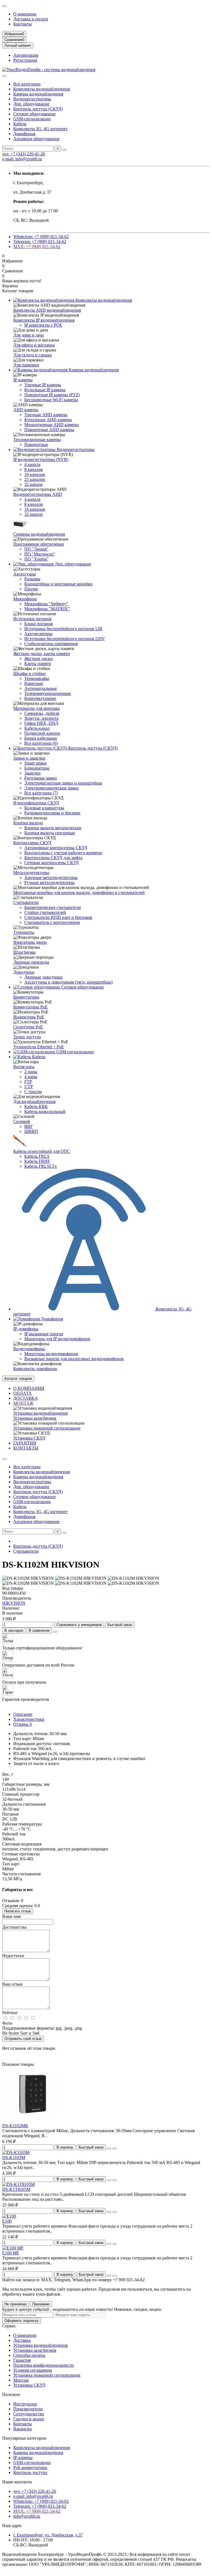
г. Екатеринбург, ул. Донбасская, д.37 (48, 2535)
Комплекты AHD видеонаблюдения (47, 310)
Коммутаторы (26, 997)
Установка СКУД (29, 1438)
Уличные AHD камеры (46, 415)
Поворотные (36, 444)
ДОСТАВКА (26, 1398)
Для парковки (26, 365)
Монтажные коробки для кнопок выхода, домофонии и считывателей (79, 892)
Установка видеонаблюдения (40, 1413)
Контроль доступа (30, 2472)
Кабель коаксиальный (45, 1111)
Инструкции (25, 2404)
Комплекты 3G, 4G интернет (40, 129)
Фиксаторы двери (30, 942)
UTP (29, 1087)
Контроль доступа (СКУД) (38, 109)
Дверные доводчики (43, 977)
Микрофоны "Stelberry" (46, 604)
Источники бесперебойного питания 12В (63, 629)
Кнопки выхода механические (53, 828)
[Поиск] (64, 150)
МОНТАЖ (23, 1403)
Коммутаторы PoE (31, 1007)
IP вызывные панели (44, 1334)
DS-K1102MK (15, 2126)
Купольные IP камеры (45, 390)
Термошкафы (37, 678)
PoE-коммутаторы (30, 2467)
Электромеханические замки (51, 788)
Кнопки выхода (28, 823)
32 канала (33, 484)
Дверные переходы (31, 962)
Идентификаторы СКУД (36, 803)
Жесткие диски (39, 659)
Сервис (9, 2326)
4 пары (31, 1077)
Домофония (24, 134)
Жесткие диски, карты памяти (42, 654)
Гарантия (22, 2360)
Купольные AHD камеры (48, 420)
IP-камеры (23, 380)
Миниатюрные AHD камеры (51, 425)
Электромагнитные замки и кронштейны (63, 783)
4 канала (32, 464)
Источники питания (32, 619)
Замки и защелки (29, 758)
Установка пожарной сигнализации (47, 1428)
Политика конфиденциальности (43, 2365)
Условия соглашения (33, 2370)
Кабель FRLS (37, 1156)
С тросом (33, 1092)
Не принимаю (16, 2304)
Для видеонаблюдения (34, 1101)
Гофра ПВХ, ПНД (41, 723)
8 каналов (34, 469)
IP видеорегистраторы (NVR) (41, 459)
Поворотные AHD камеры (49, 430)
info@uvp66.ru (27, 2516)
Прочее (31, 589)
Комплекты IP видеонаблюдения (44, 320)
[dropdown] (4, 6)
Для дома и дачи (29, 335)
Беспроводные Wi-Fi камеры (51, 400)
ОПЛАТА (22, 1393)
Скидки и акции (29, 2419)
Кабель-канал (37, 728)
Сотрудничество (29, 2414)
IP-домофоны (26, 1329)
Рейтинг (10, 2013)
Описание (23, 1714)
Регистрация (25, 60)
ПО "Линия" (36, 549)
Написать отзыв (18, 1911)
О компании (25, 14)
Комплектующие (40, 698)
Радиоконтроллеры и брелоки (52, 813)
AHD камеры (26, 410)
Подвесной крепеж (42, 733)
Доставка (22, 2340)
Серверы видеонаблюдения (39, 534)
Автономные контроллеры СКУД (56, 848)
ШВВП (31, 1131)
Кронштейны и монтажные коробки (58, 584)
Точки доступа (27, 1037)
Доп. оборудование (31, 104)
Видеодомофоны (29, 1349)
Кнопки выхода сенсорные (50, 833)
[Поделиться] (55, 1632)
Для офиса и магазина (34, 345)
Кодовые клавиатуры (44, 808)
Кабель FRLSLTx (41, 1166)
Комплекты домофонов (35, 1369)
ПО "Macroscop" (40, 554)
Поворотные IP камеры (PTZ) (52, 395)
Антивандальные (41, 688)
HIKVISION (14, 1603)
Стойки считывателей (45, 912)
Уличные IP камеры (43, 385)
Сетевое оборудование (35, 114)
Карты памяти (38, 663)
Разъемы (32, 579)
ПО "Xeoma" (36, 559)
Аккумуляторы (38, 634)
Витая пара (24, 1067)
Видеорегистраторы (32, 99)
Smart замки (35, 763)
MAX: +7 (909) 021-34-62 (37, 247)
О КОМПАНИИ (29, 1388)
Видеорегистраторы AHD (38, 494)
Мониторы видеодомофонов (51, 1354)
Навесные (34, 683)
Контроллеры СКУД (32, 843)
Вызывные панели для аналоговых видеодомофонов (74, 1359)
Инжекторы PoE (29, 1017)
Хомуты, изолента (41, 718)
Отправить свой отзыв (23, 2039)
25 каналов (35, 479)
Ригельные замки (41, 778)
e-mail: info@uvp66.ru (22, 159)
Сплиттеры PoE (28, 1027)
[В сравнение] (115, 2149)
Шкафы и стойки (29, 673)
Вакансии (22, 2429)
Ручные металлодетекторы (49, 882)
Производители (28, 2409)
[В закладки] (109, 2149)
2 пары (31, 1072)
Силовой (22, 1121)
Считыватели (26, 902)
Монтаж (21, 2380)
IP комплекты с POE (43, 325)
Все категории (27, 84)
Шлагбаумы (24, 952)
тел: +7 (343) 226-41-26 (24, 154)
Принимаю (41, 2304)
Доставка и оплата (31, 19)
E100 (7, 2221)
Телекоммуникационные (48, 693)
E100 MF (11, 2253)
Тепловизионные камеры (37, 440)
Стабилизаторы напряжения (51, 644)
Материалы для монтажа (36, 708)
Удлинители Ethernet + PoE (39, 1047)
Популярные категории (24, 2438)
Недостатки (13, 1956)
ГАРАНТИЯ (25, 1443)
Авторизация (26, 55)
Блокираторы (37, 768)
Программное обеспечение (39, 544)
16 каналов (35, 474)
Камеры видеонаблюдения (38, 94)
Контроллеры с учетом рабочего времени (63, 853)
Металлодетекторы (31, 873)
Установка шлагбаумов (35, 1418)
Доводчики (24, 972)
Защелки (32, 773)
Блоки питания (39, 624)
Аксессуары (25, 574)
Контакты (22, 24)
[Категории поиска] (4, 76)
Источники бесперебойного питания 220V (65, 639)
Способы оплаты (29, 2355)
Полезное (11, 2394)
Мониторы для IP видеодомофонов (57, 1339)
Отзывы (22, 1724)
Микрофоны (25, 599)
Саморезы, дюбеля (42, 713)
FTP (28, 1082)
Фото (7, 2023)
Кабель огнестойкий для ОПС (42, 1151)
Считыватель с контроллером (52, 922)
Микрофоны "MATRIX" (47, 609)
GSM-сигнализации (32, 119)
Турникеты (24, 932)
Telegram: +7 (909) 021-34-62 (40, 242)
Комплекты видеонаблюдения (42, 89)
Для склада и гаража (32, 355)
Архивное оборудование (36, 139)
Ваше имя (11, 1916)
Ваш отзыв (12, 1984)
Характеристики (29, 1719)
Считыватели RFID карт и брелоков (58, 917)
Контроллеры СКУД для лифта (53, 858)
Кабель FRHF (37, 1161)
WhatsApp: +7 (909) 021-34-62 (41, 237)
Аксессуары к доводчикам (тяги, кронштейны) (68, 982)
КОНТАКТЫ (26, 1448)
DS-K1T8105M (16, 2189)
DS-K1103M (14, 2157)
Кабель (20, 124)
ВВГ (29, 1126)
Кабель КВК (36, 1106)
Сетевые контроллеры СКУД (51, 863)
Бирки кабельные (41, 738)
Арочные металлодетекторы (51, 878)
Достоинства (14, 1927)
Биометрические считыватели (53, 907)
